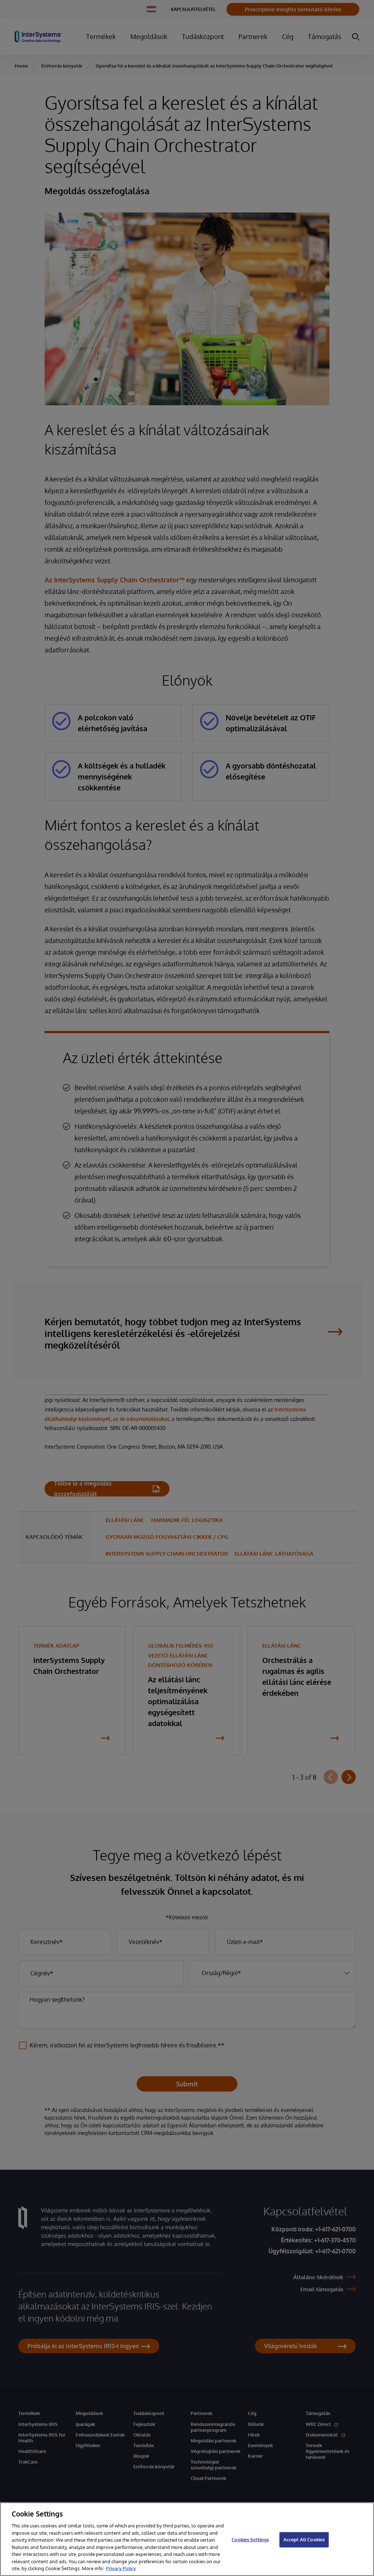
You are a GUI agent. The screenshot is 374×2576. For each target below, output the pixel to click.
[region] (187, 2539)
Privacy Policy (121, 2568)
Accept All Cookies (304, 2539)
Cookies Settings (250, 2539)
